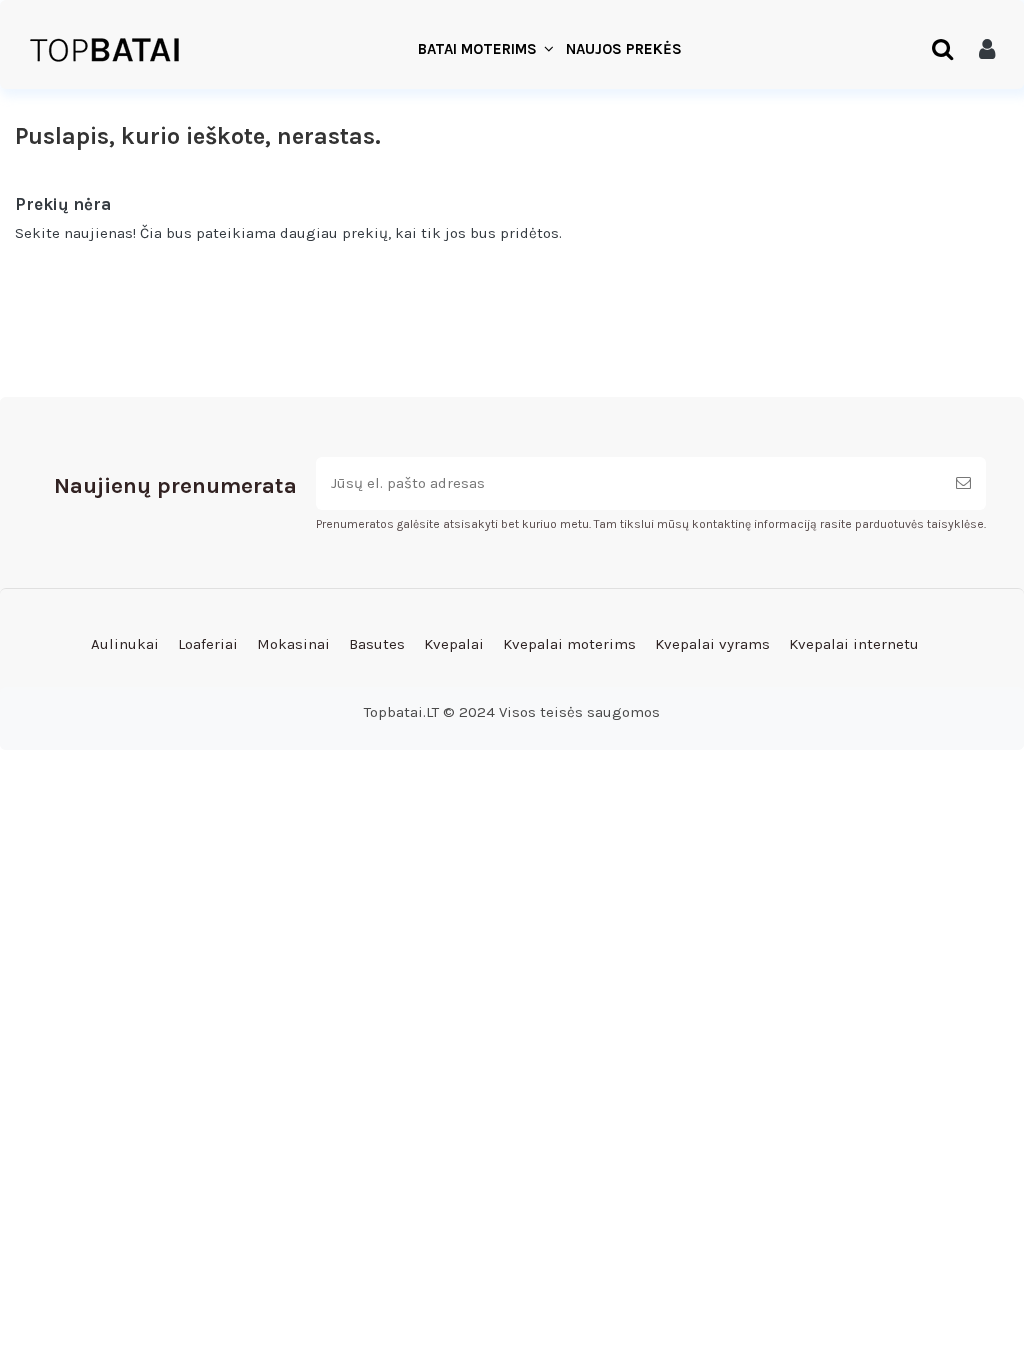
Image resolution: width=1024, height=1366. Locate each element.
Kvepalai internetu (854, 644)
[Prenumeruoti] (963, 483)
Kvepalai (454, 644)
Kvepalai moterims (569, 644)
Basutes (377, 644)
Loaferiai (208, 644)
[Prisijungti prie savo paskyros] (987, 50)
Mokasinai (293, 644)
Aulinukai (125, 644)
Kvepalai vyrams (712, 644)
